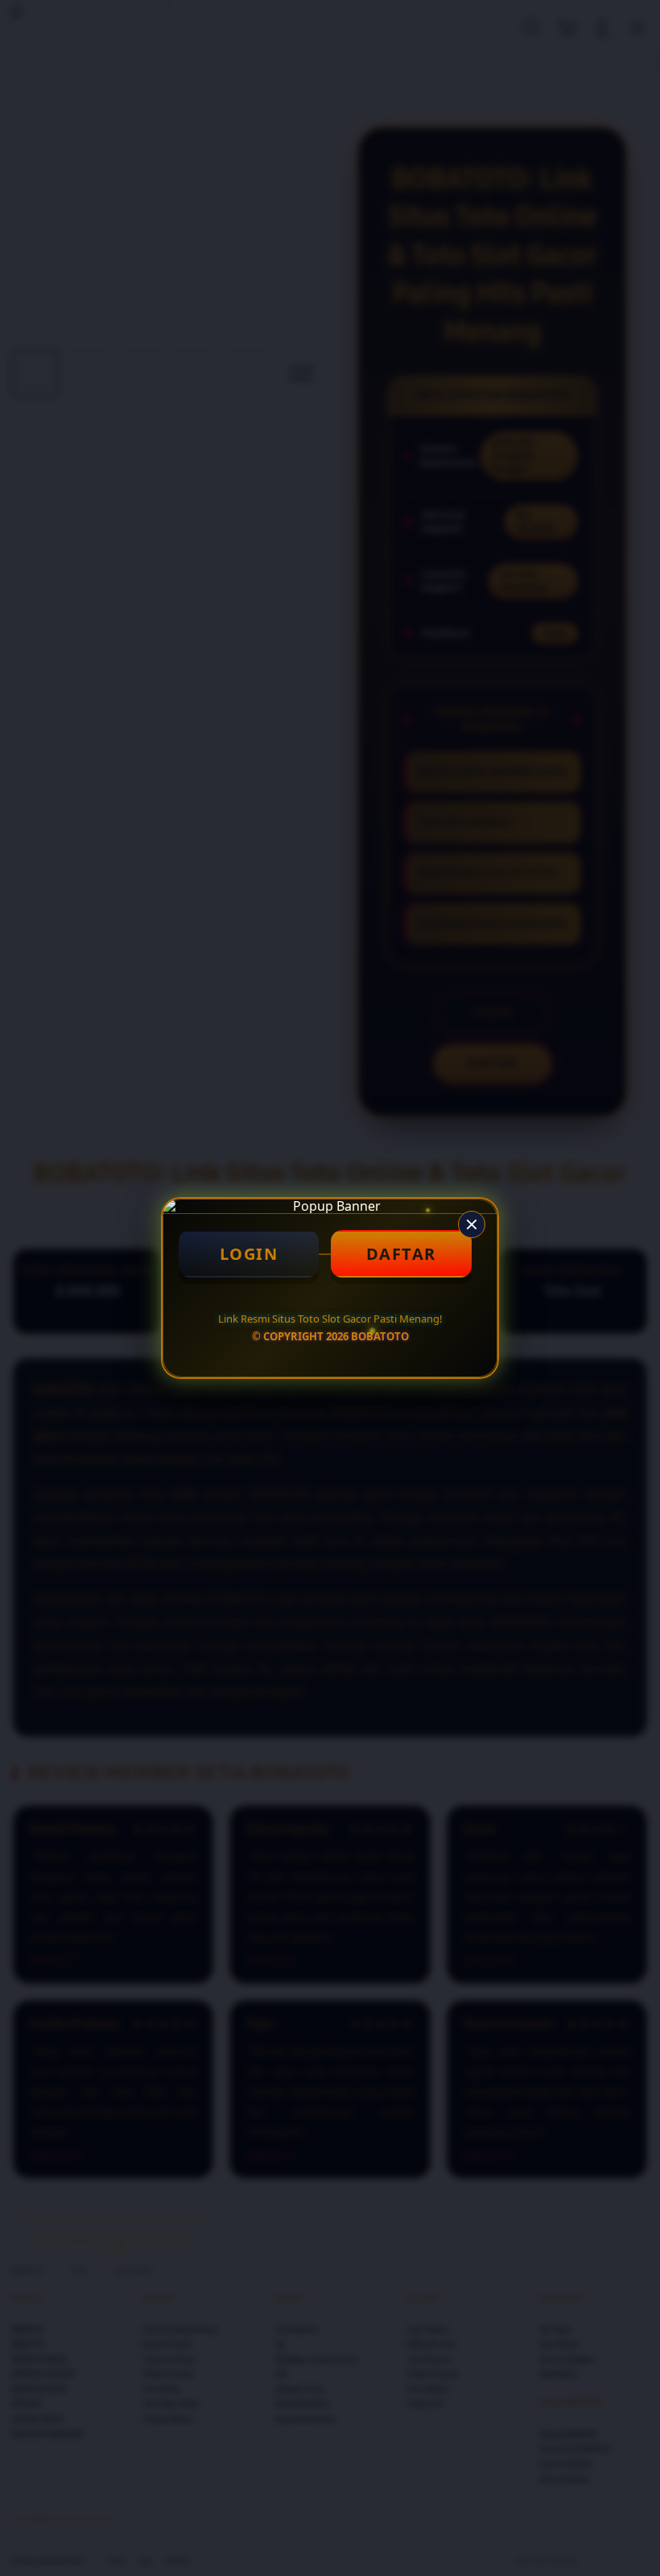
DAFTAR (401, 1254)
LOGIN (249, 1254)
